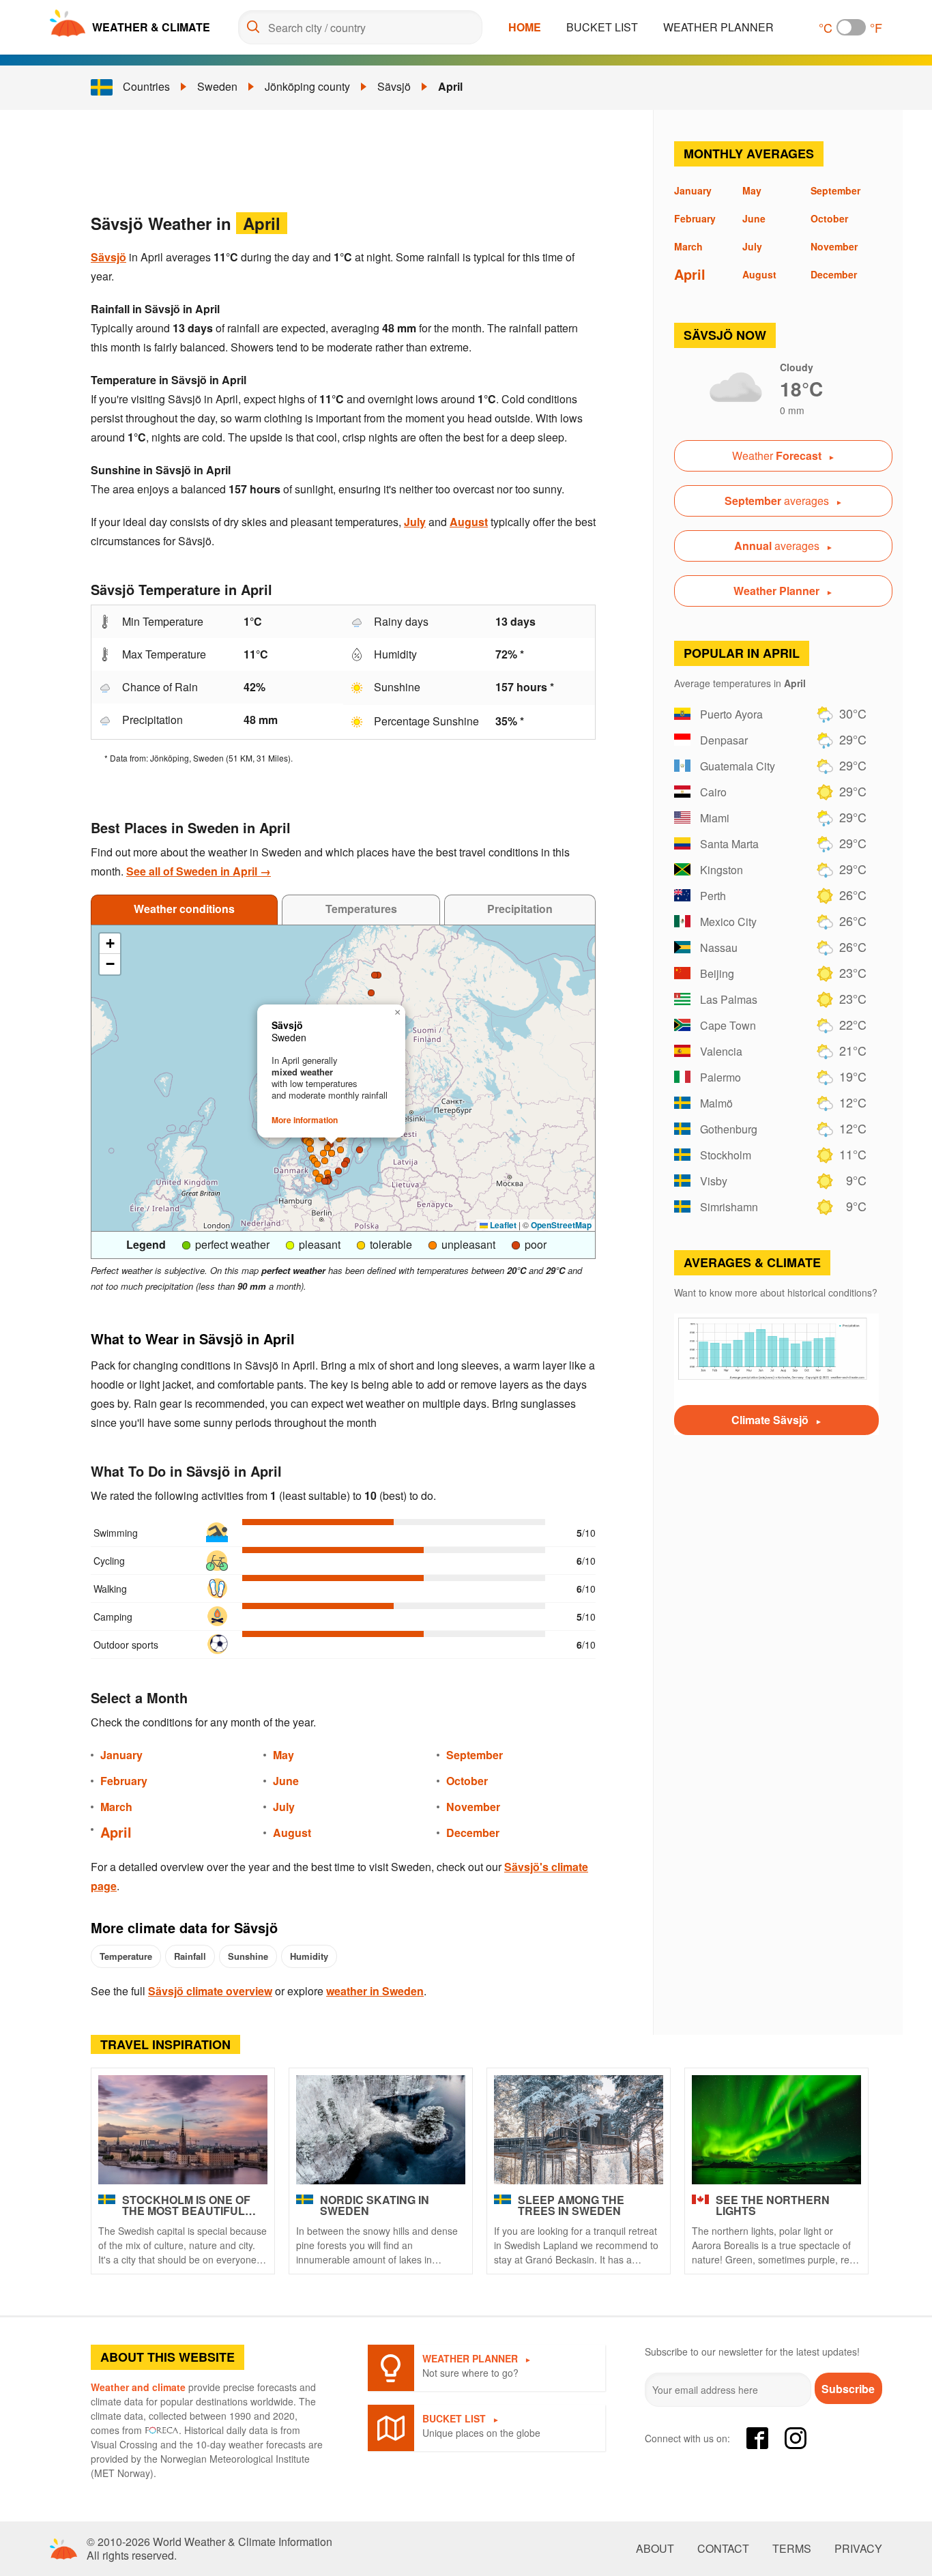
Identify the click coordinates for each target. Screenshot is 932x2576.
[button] (325, 1161)
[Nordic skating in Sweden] (381, 2130)
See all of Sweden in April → (199, 871)
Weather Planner (718, 27)
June (286, 1781)
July (415, 522)
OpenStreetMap (561, 1225)
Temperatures (361, 909)
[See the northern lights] (776, 2130)
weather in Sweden (375, 1991)
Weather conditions (184, 909)
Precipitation (520, 909)
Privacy (858, 2549)
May (283, 1755)
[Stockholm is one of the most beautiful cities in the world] (183, 2130)
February (124, 1781)
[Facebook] (757, 2438)
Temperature (126, 1956)
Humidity (309, 1956)
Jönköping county (307, 86)
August (469, 522)
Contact (723, 2549)
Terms (792, 2549)
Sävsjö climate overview (210, 1991)
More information (305, 1120)
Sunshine (248, 1956)
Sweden (217, 86)
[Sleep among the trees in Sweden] (579, 2130)
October (467, 1781)
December (473, 1833)
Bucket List (602, 27)
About (655, 2549)
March (116, 1807)
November (473, 1807)
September (475, 1755)
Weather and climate (138, 2387)
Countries (146, 86)
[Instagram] (796, 2438)
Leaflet (502, 1225)
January (121, 1755)
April (450, 86)
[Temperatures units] (851, 27)
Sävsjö (394, 86)
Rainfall (190, 1956)
